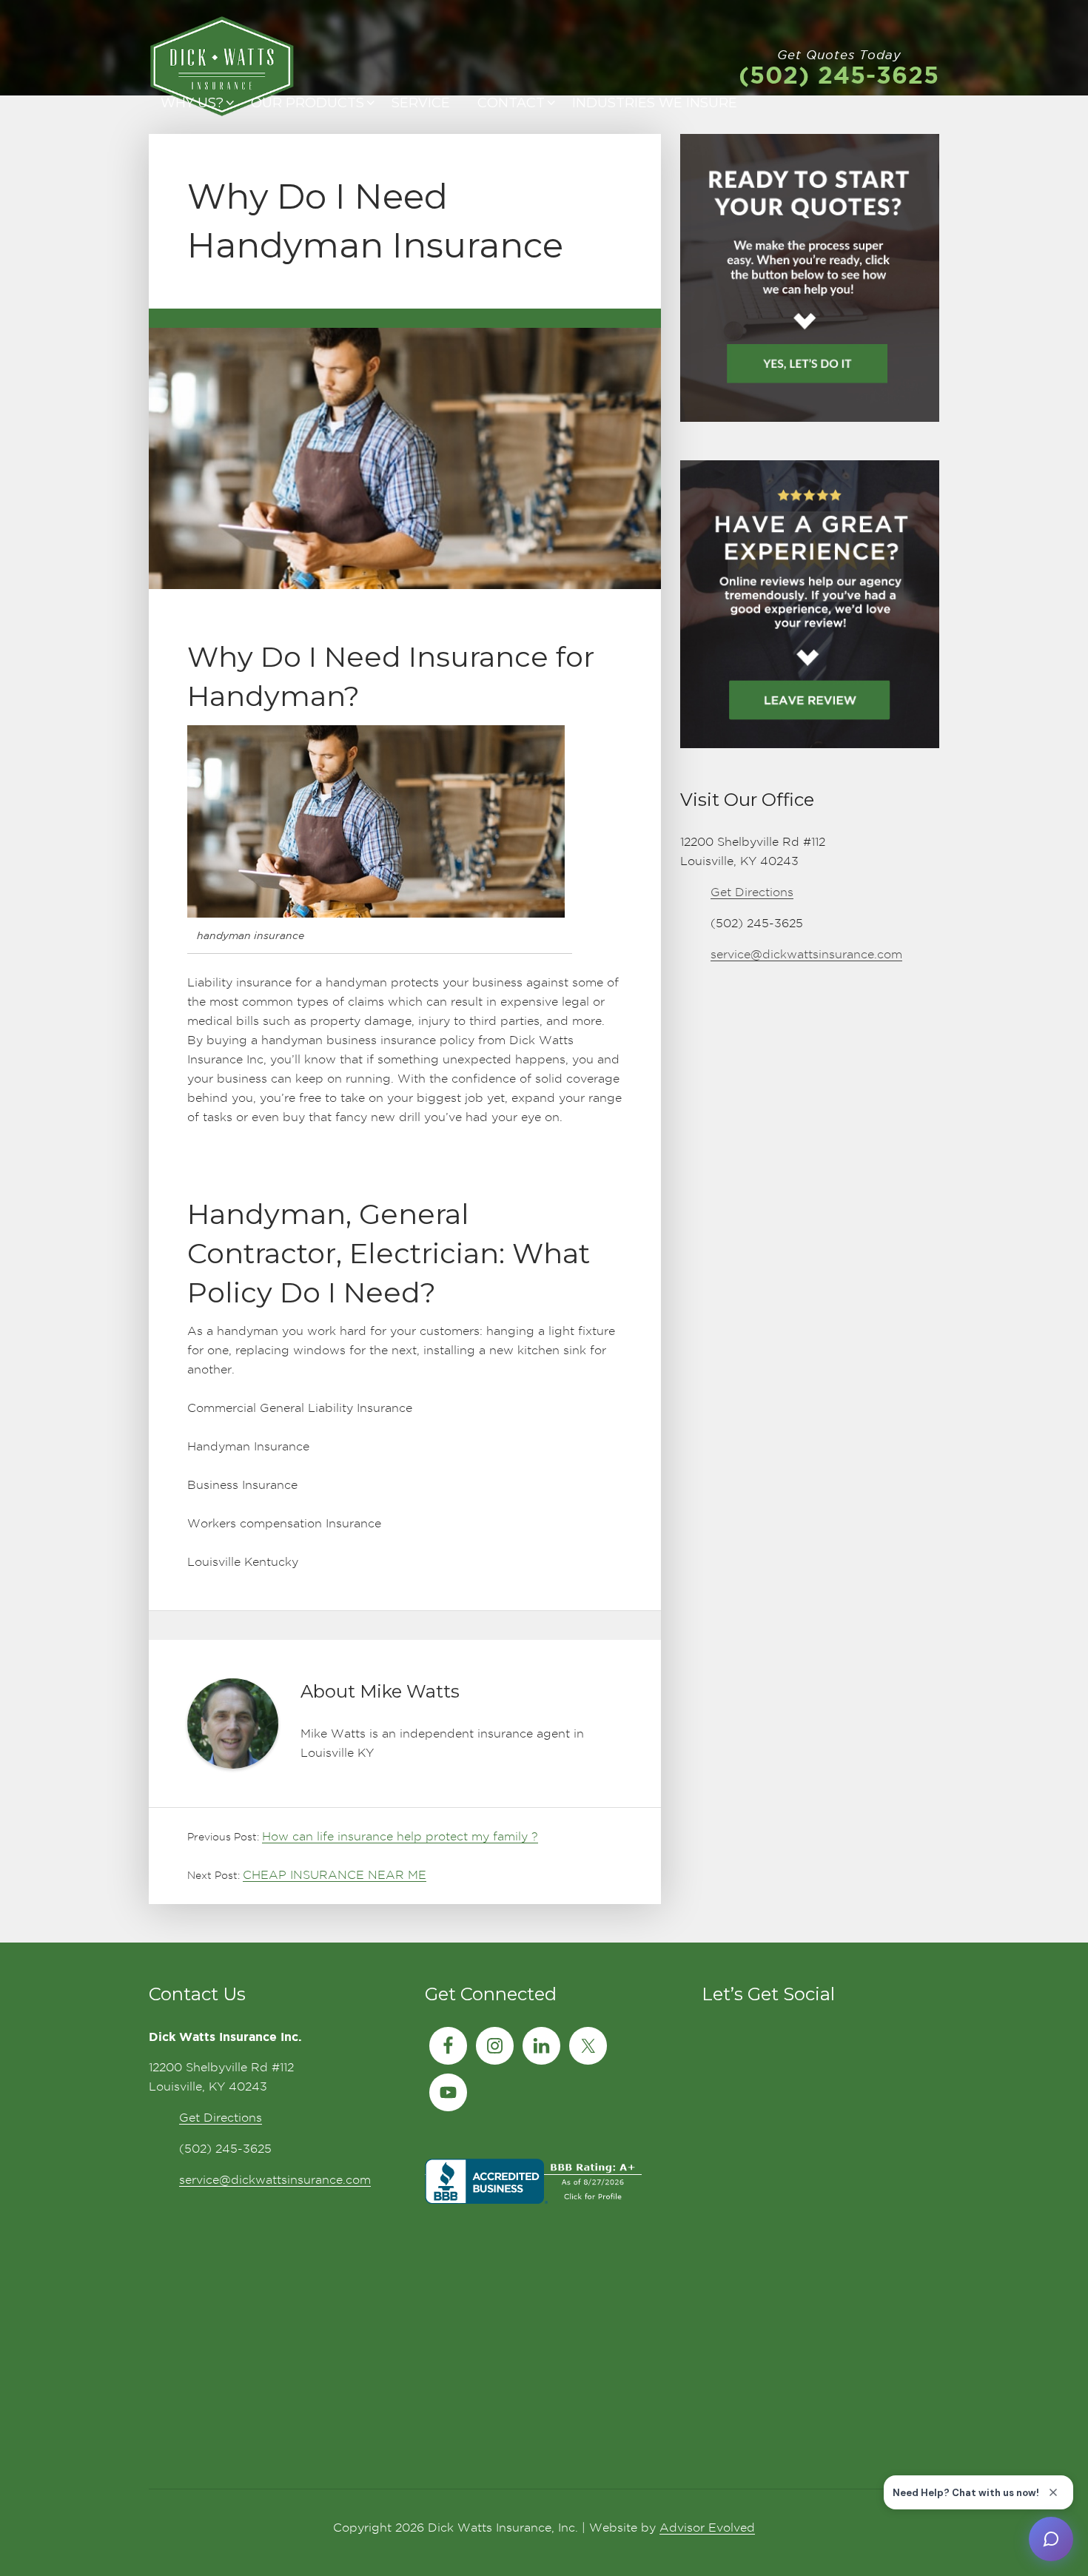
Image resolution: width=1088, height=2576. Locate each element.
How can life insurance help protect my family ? (400, 1836)
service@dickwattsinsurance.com (806, 954)
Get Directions (752, 892)
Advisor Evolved (707, 2528)
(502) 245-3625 (839, 75)
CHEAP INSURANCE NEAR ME (335, 1875)
